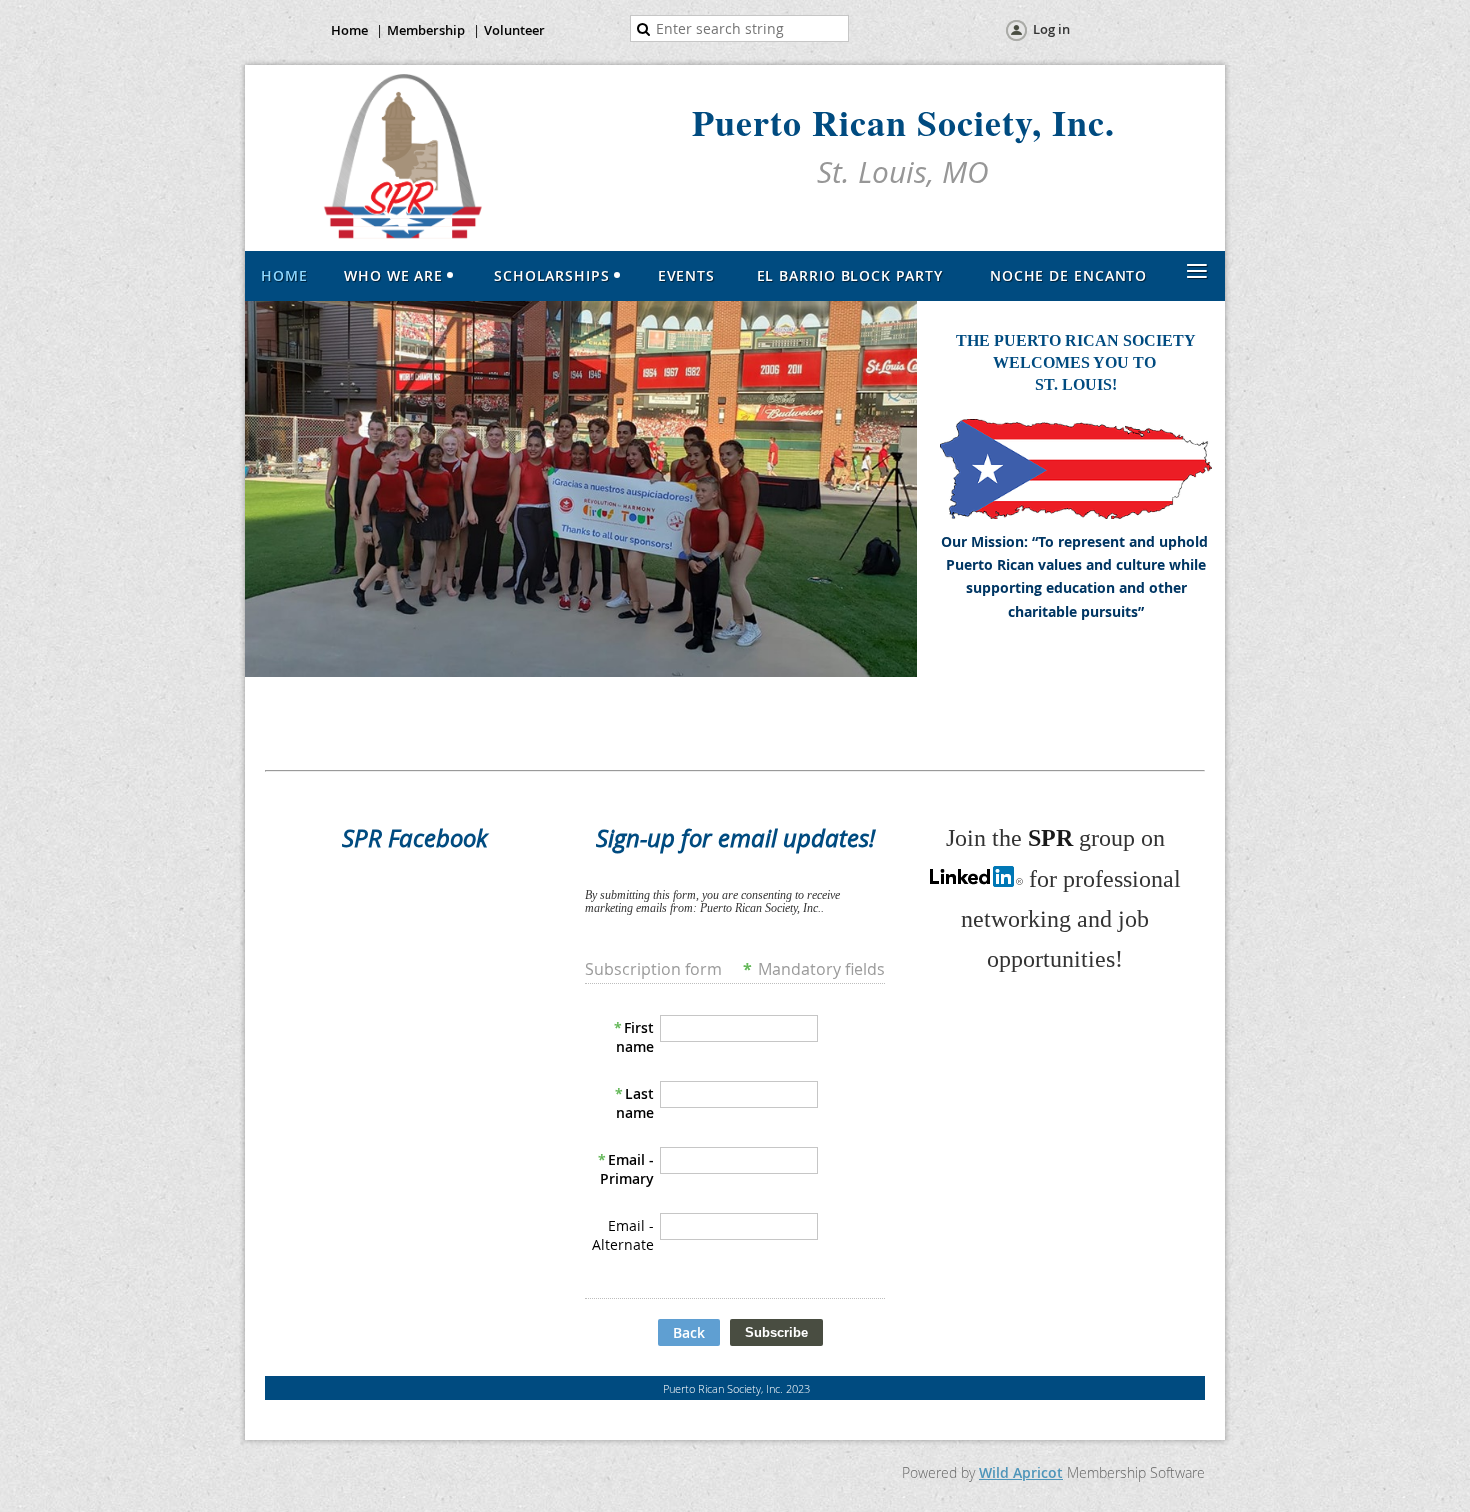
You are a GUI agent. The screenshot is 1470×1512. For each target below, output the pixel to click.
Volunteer (514, 30)
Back (689, 1332)
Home (349, 30)
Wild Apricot (1021, 1472)
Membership (426, 30)
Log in (1051, 29)
